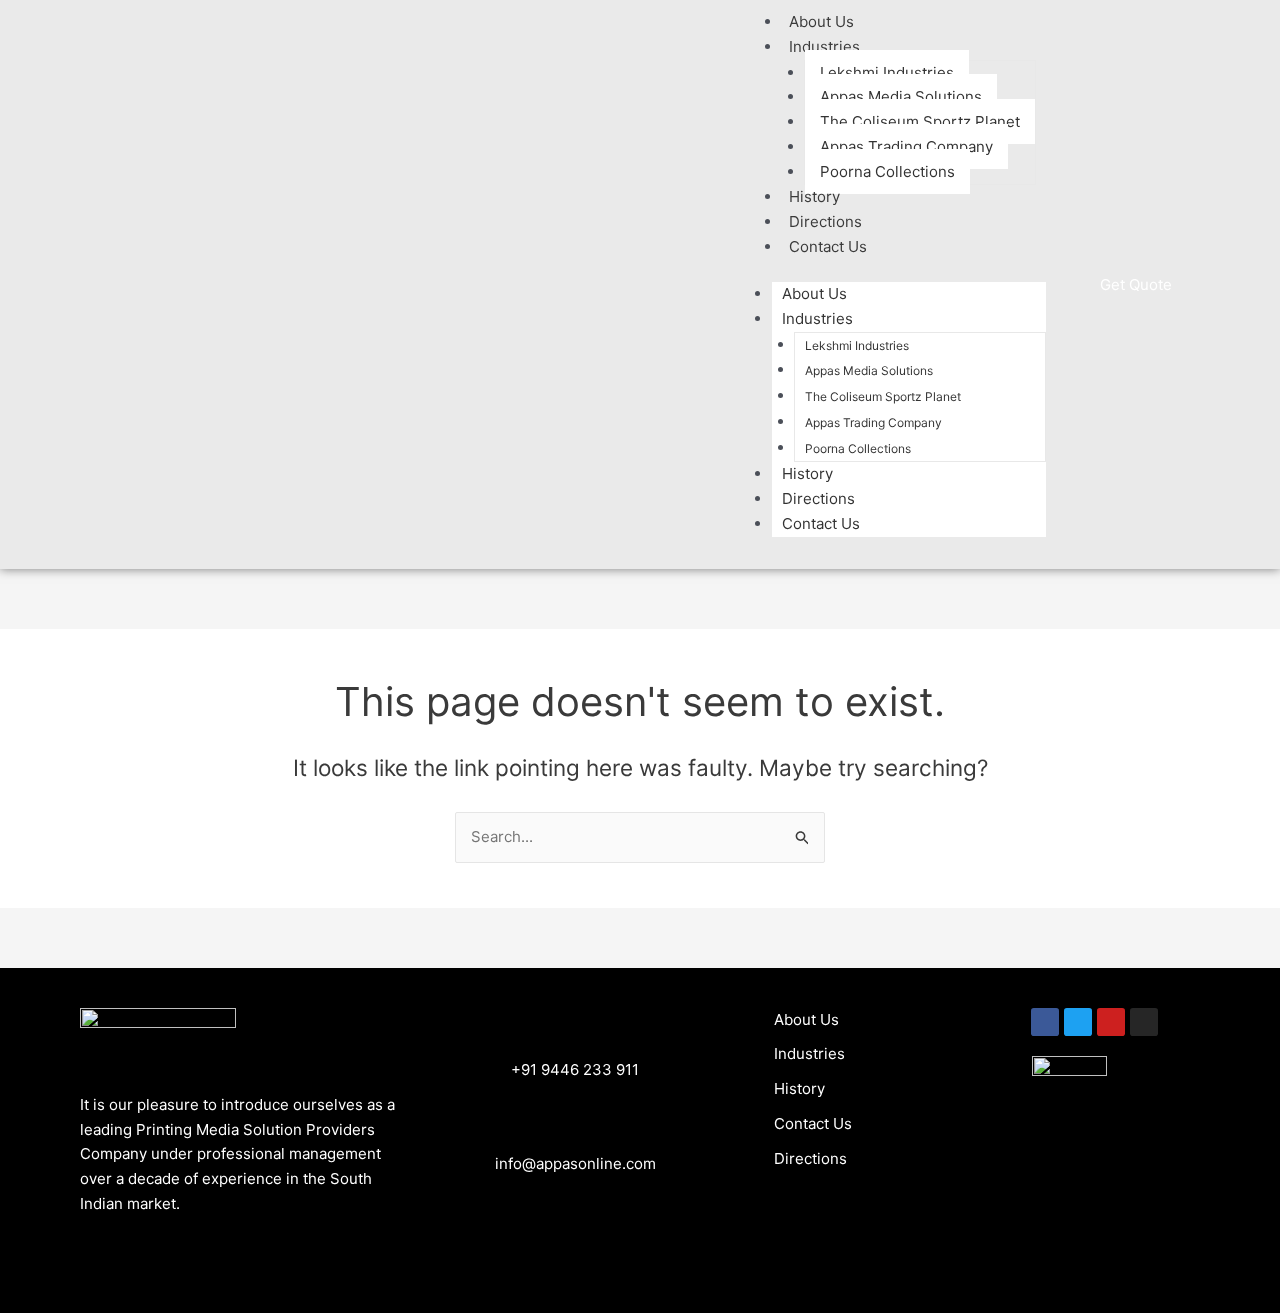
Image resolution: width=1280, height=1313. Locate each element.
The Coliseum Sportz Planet (920, 121)
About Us (814, 293)
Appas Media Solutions (901, 96)
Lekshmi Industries (887, 72)
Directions (818, 498)
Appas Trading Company (906, 146)
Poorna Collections (887, 171)
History (807, 473)
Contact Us (828, 246)
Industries (824, 46)
